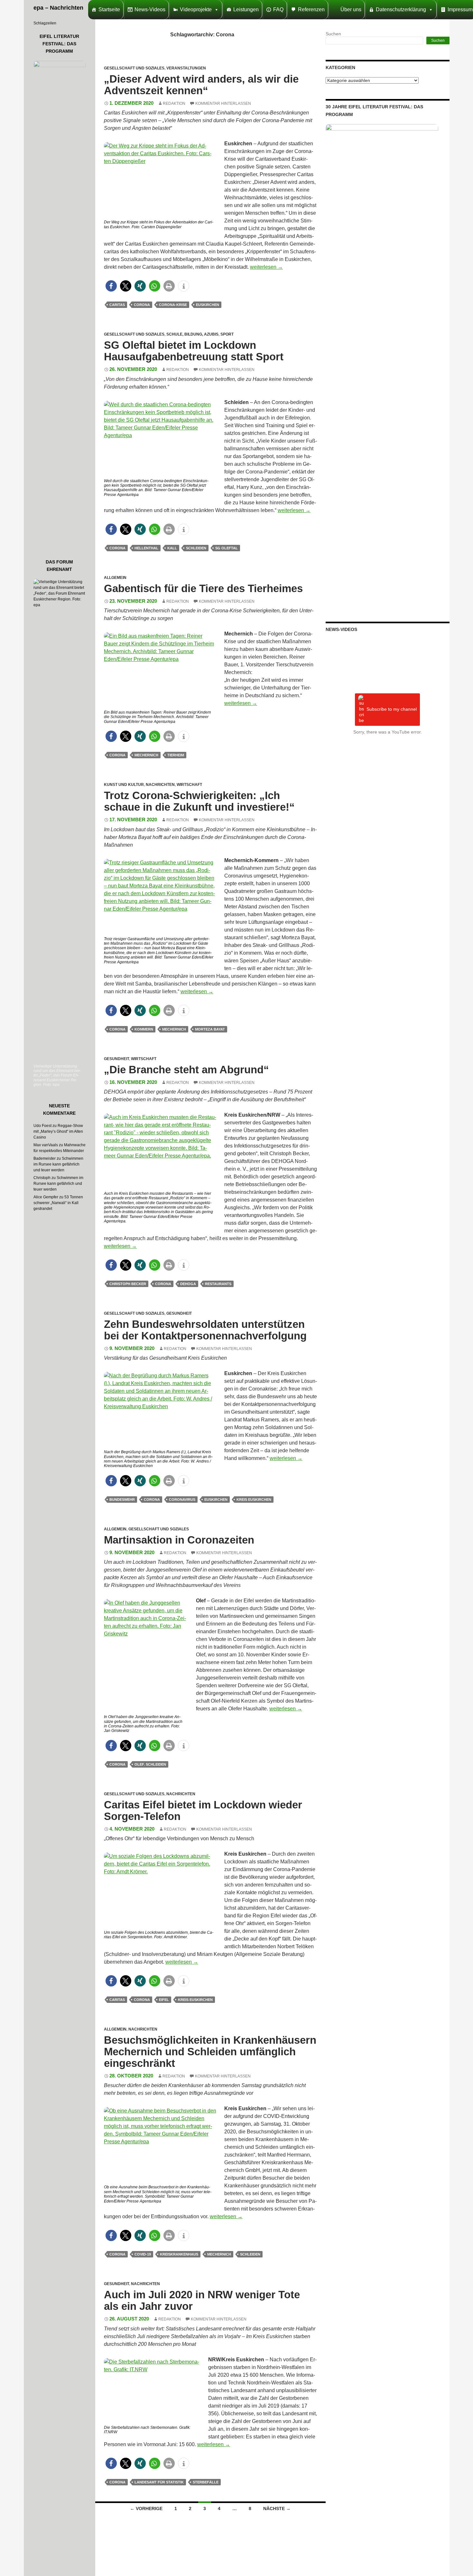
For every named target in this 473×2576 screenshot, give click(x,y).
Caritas (117, 305)
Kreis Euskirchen (254, 1500)
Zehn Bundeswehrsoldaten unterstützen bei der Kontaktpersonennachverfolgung (205, 1330)
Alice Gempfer (46, 1197)
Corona (142, 305)
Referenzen (311, 9)
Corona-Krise (173, 305)
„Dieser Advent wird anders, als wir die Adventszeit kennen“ (201, 85)
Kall (172, 548)
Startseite (109, 9)
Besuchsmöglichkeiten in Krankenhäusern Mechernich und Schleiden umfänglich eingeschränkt (210, 2052)
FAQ (278, 9)
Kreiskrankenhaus (179, 2254)
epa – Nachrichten (58, 8)
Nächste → (277, 2508)
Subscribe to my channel (392, 709)
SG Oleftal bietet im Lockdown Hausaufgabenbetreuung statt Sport (194, 351)
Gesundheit (116, 1059)
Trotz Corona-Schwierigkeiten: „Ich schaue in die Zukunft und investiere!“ (199, 801)
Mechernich (146, 755)
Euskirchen (208, 305)
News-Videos (150, 9)
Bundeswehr (122, 1500)
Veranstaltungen (186, 68)
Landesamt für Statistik (159, 2482)
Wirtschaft (189, 785)
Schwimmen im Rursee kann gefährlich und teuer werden (58, 1164)
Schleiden (196, 548)
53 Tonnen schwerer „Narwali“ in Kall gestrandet (58, 1203)
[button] (111, 286)
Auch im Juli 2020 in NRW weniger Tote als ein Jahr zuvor (202, 2300)
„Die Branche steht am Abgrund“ (186, 1070)
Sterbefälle (206, 2482)
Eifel (164, 2000)
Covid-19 (143, 2254)
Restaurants (218, 1284)
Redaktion (174, 104)
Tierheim (176, 755)
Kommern (144, 1029)
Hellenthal (146, 548)
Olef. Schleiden (150, 1764)
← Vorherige (146, 2508)
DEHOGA (188, 1284)
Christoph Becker (128, 1284)
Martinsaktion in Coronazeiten (179, 1540)
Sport (227, 334)
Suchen (333, 34)
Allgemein (115, 578)
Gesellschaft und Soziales (134, 68)
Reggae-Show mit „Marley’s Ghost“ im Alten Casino (58, 1131)
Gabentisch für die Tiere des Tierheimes (203, 588)
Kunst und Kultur (124, 785)
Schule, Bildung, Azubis (192, 334)
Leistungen (246, 9)
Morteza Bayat (210, 1029)
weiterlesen (266, 267)
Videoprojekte (196, 9)
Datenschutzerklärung (401, 9)
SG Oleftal (227, 548)
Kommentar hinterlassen (223, 104)
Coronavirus (182, 1500)
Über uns (351, 9)
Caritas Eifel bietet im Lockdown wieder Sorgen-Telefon (203, 1810)
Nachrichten (160, 785)
